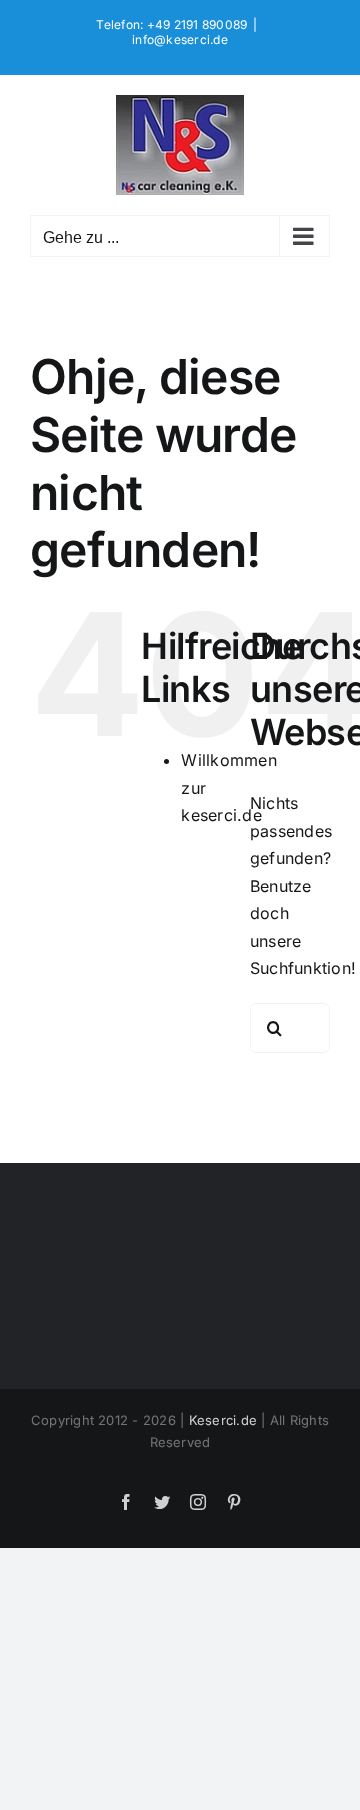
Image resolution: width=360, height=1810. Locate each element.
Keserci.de (223, 1420)
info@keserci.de (180, 39)
